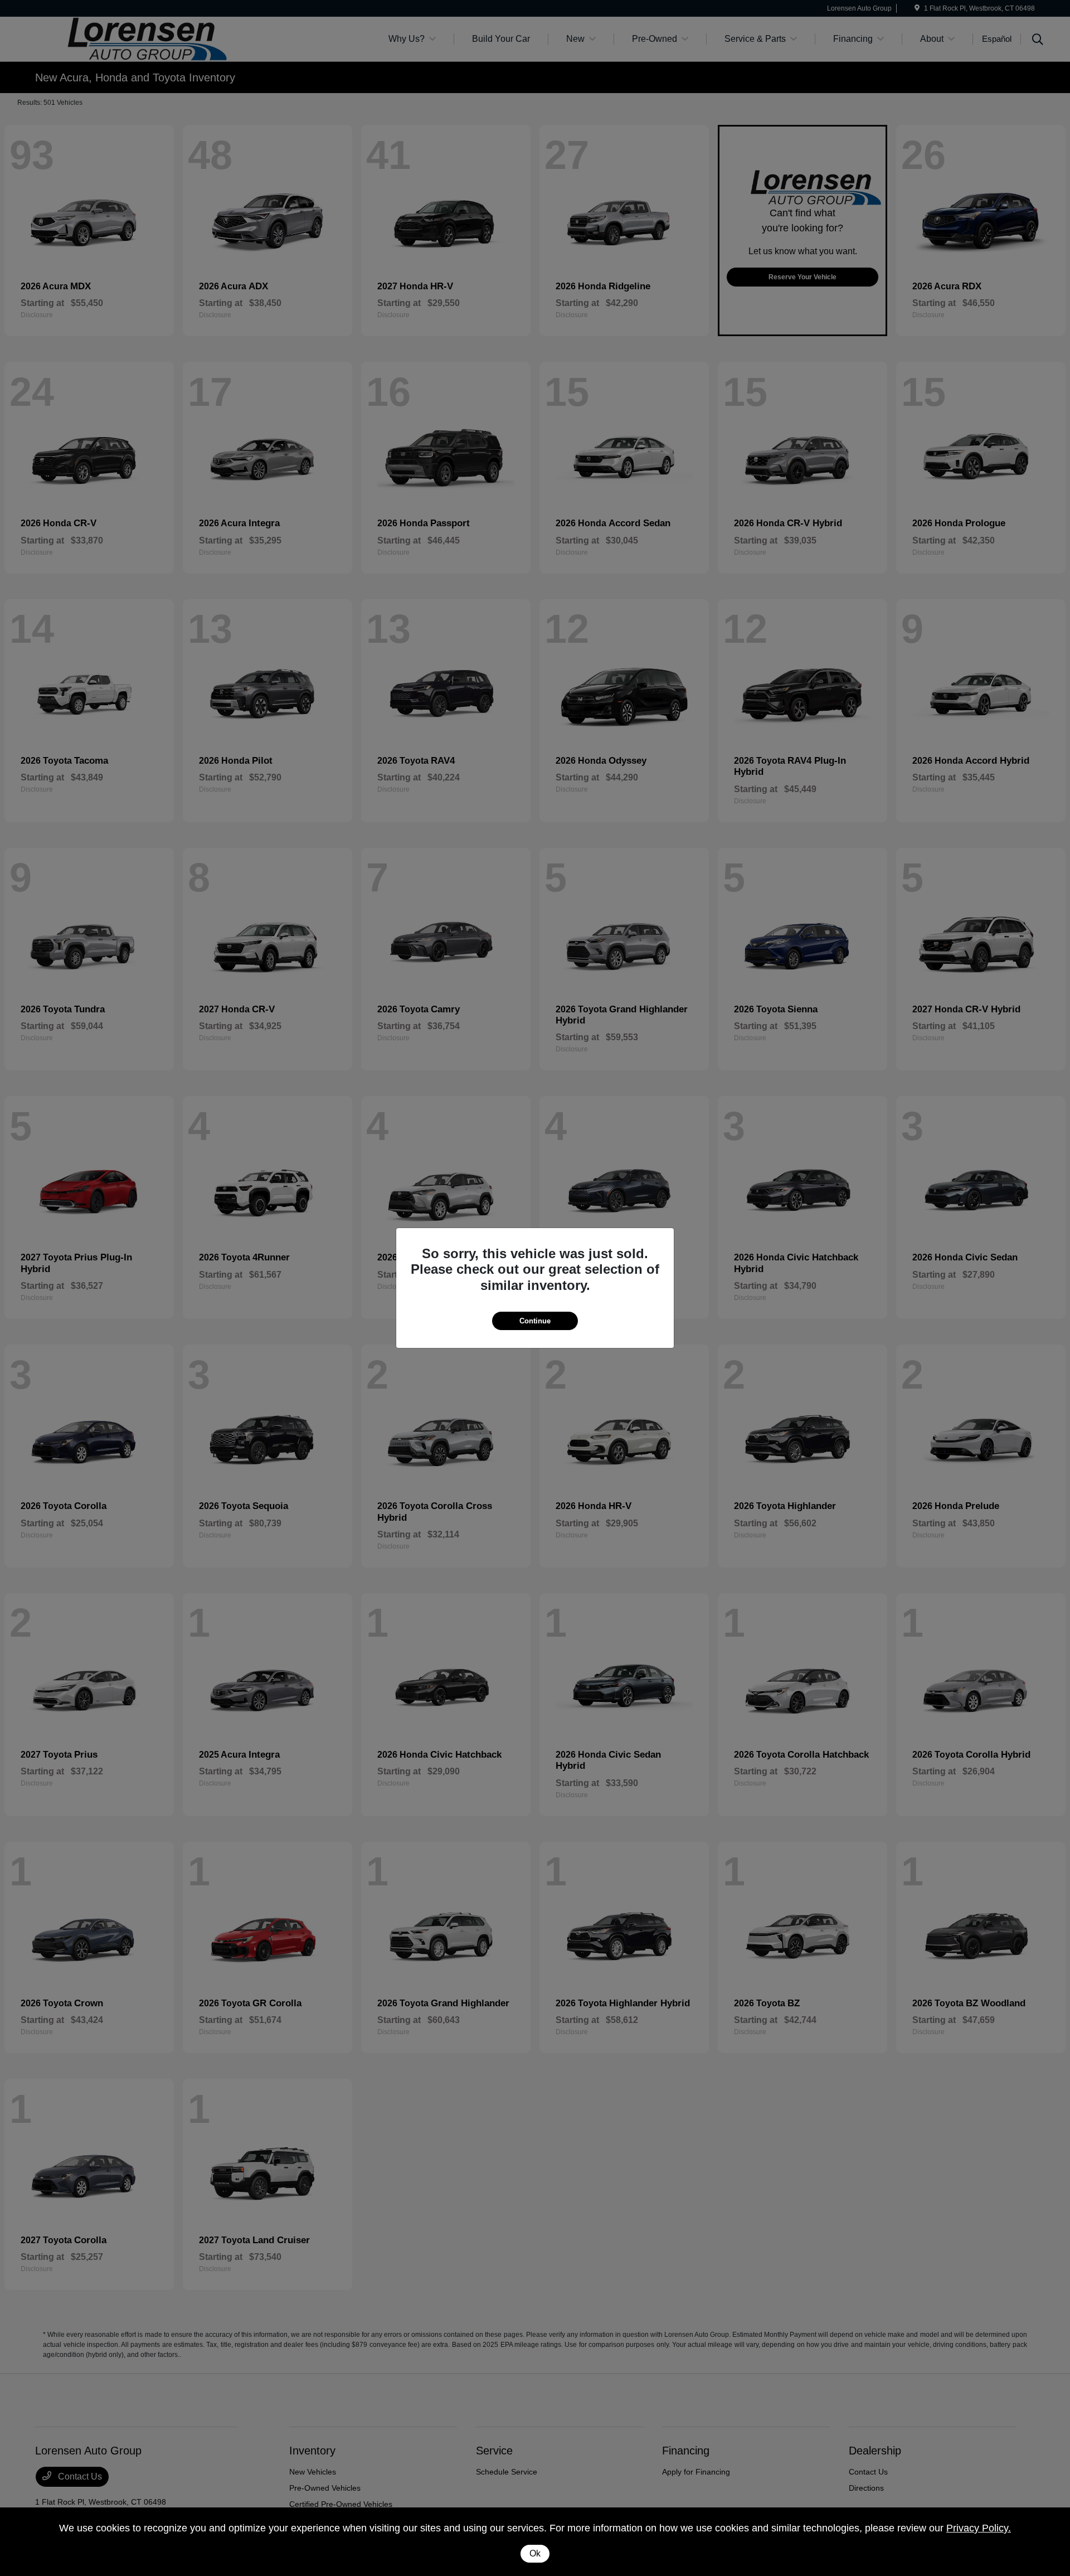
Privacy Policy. (979, 2528)
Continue (535, 1321)
